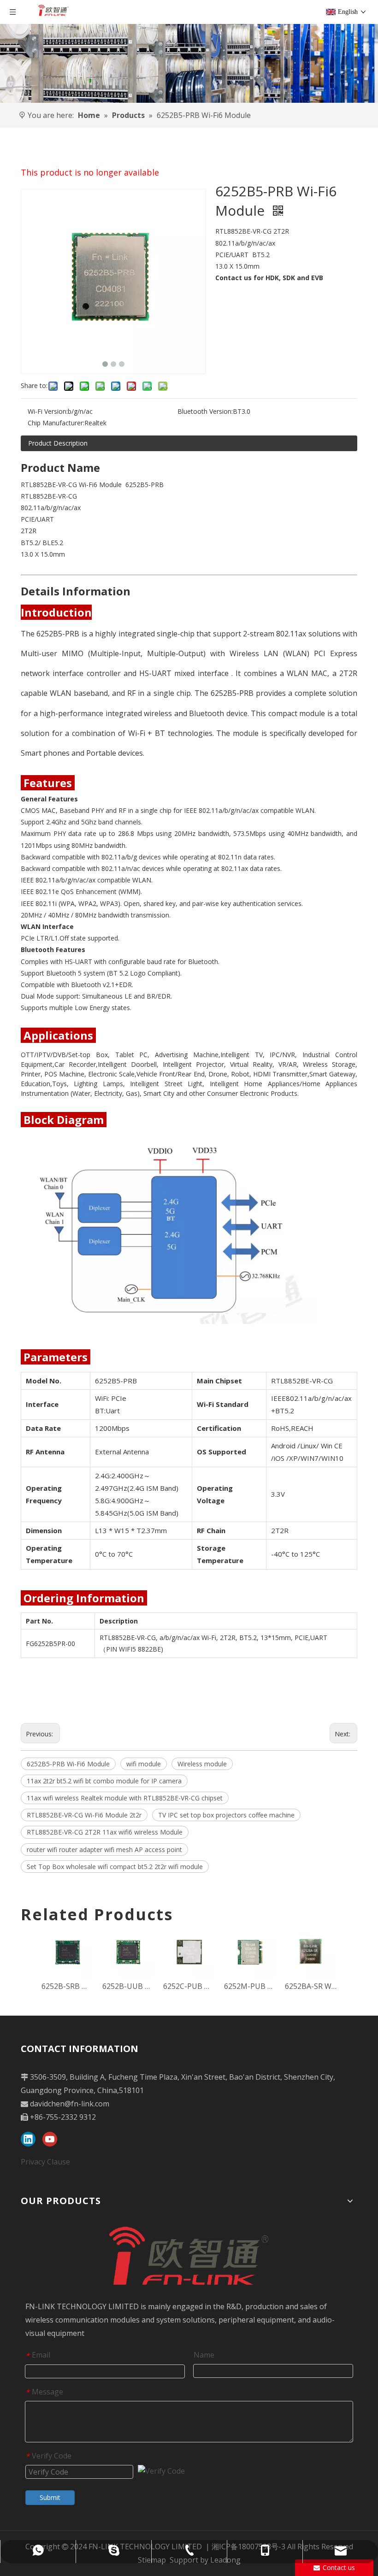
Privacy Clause (45, 2162)
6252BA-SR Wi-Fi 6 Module (311, 1986)
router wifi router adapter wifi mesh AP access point (104, 1850)
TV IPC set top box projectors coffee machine (226, 1815)
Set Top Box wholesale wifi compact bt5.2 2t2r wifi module (115, 1867)
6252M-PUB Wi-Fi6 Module (250, 1986)
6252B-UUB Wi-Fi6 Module (128, 1986)
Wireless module (202, 1764)
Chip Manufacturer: (56, 423)
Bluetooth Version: (205, 411)
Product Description (58, 443)
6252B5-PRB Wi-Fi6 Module (68, 1764)
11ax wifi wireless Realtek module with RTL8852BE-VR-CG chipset (125, 1798)
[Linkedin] (28, 2139)
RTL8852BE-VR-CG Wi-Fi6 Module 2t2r (84, 1815)
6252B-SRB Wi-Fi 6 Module (67, 1986)
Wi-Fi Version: (48, 411)
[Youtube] (50, 2139)
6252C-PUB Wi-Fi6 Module (189, 1986)
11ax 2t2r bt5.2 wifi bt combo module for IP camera (104, 1781)
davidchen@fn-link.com (70, 2104)
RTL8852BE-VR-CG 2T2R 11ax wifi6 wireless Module (105, 1832)
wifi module (144, 1764)
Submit (50, 2497)
